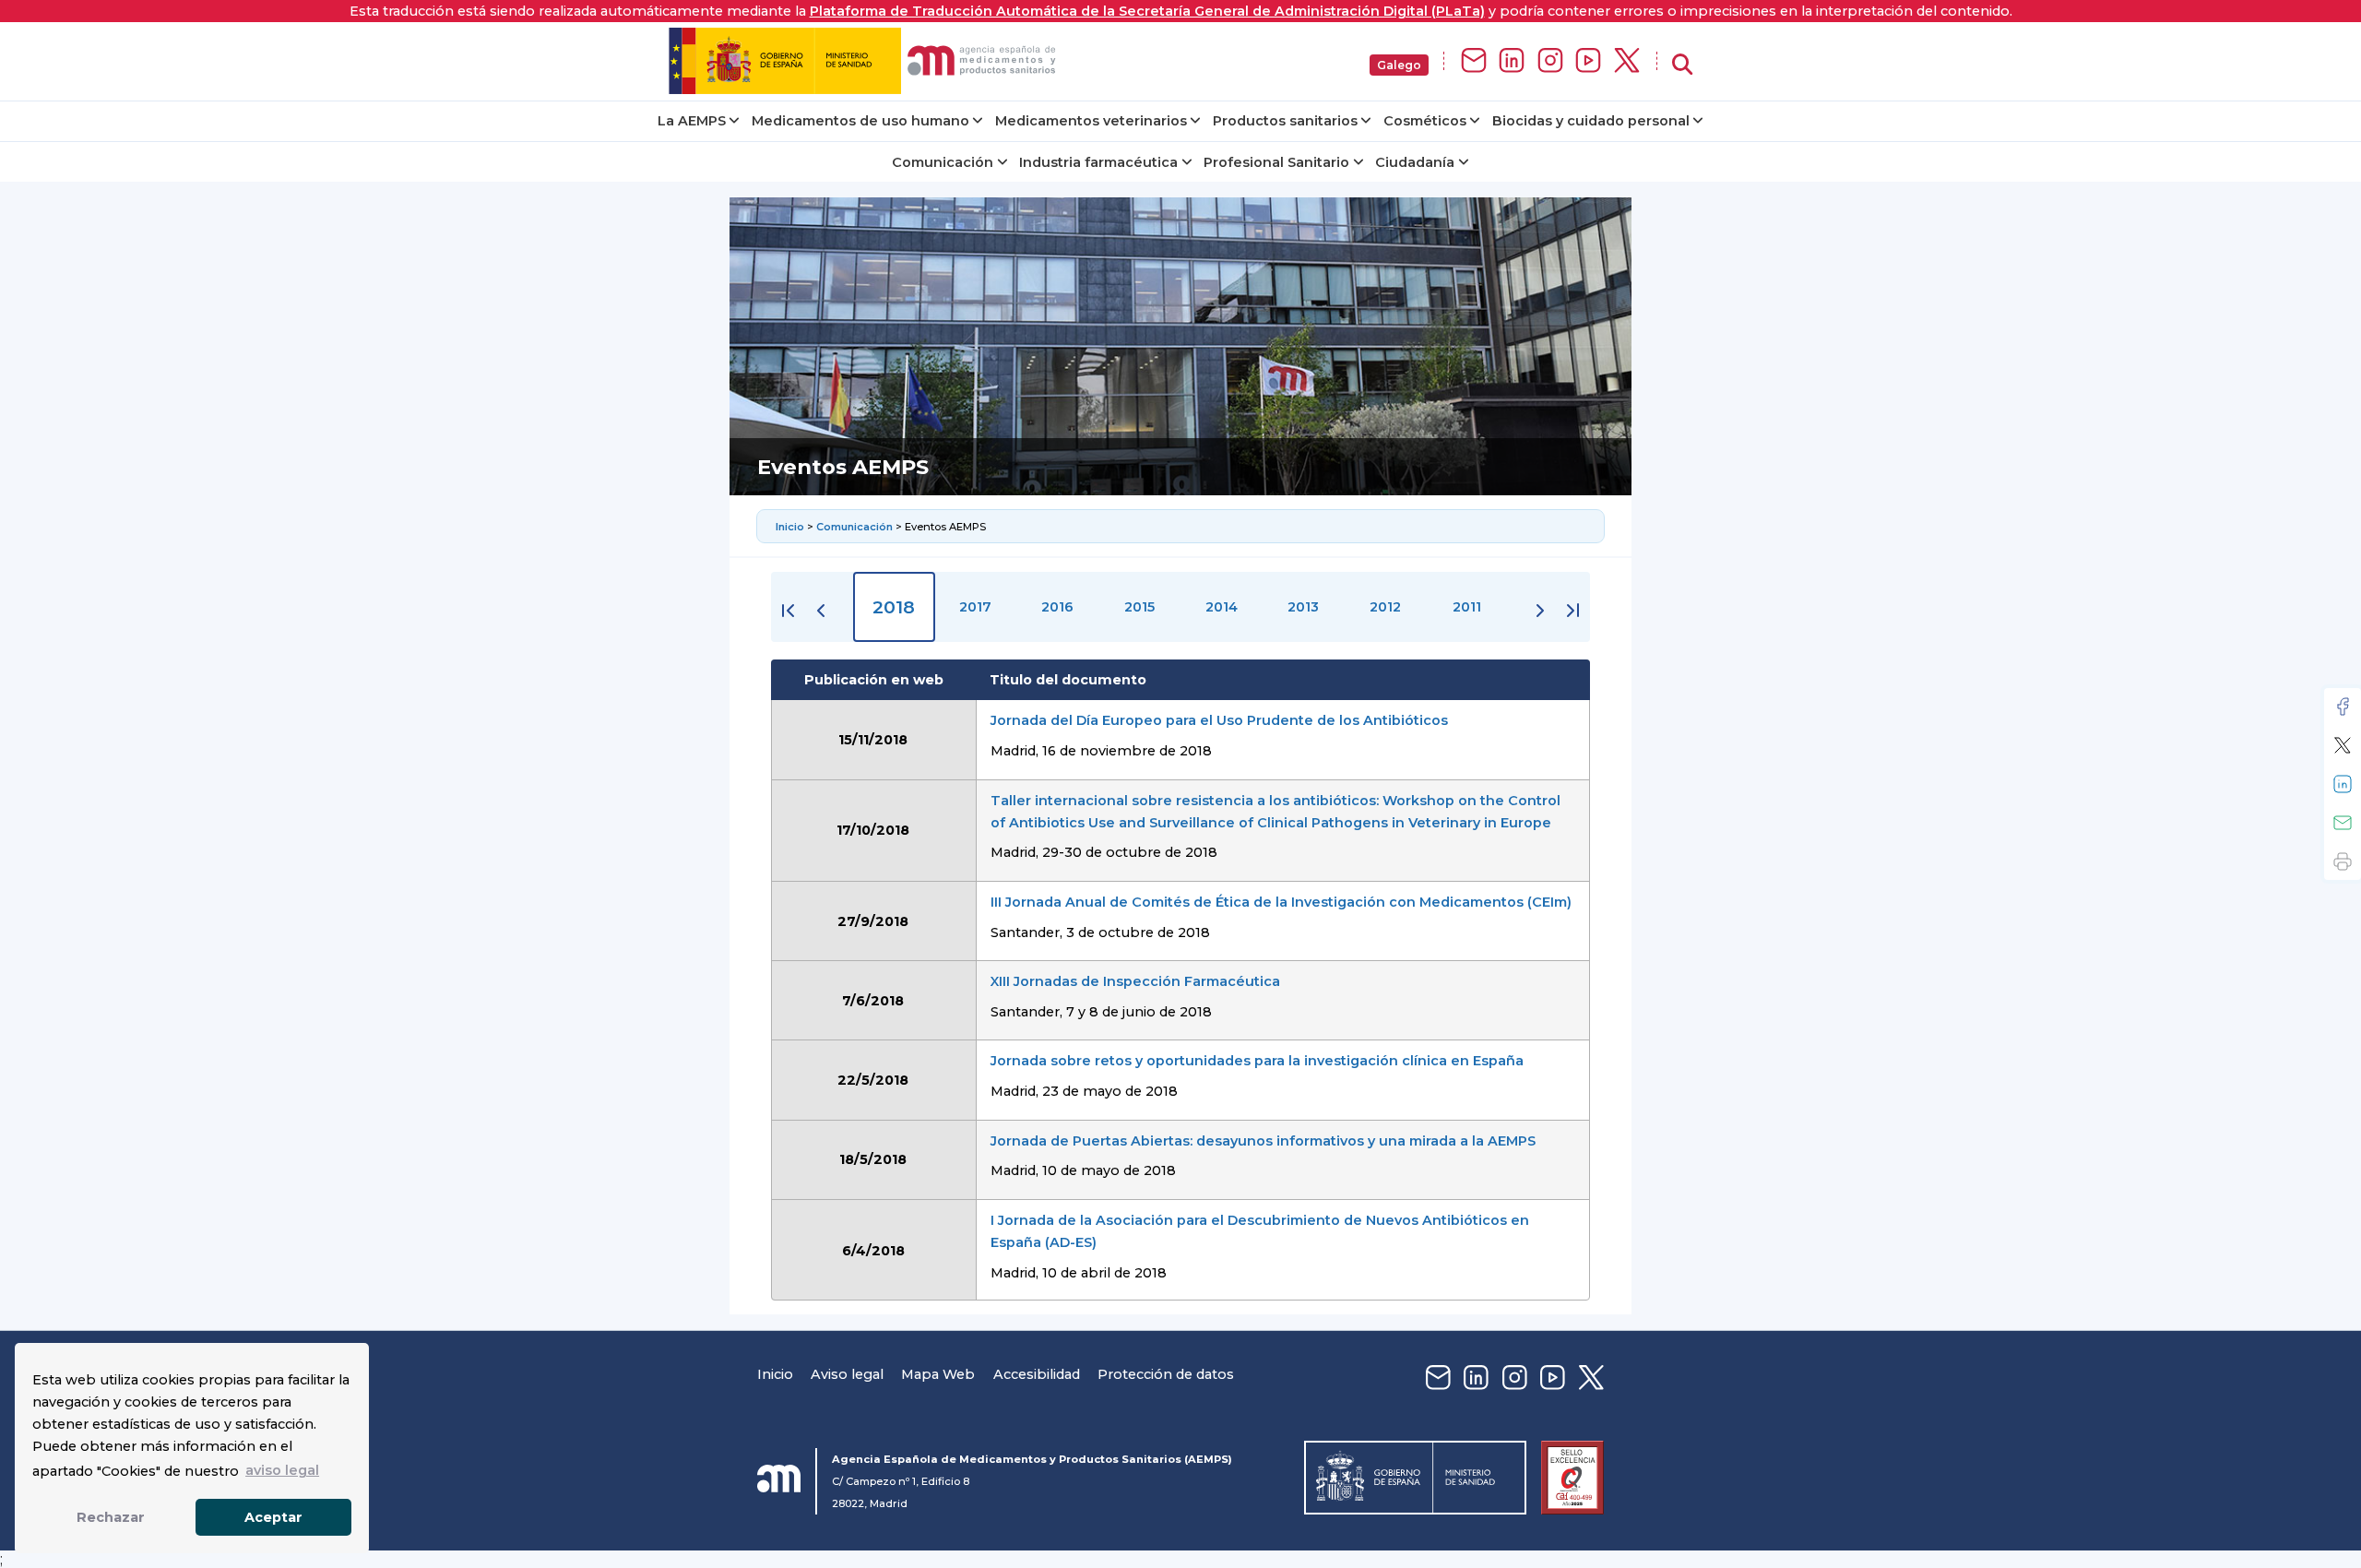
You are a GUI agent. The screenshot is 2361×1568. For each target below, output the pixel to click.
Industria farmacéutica (1098, 162)
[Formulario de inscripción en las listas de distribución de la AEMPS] (1474, 61)
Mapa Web (938, 1374)
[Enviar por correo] (2343, 823)
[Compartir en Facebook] (2343, 707)
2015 (1139, 607)
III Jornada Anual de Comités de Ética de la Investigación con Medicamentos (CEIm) (1281, 902)
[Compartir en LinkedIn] (2343, 784)
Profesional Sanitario (1276, 162)
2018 (894, 607)
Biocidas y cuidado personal (1591, 121)
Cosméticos (1425, 121)
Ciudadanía (1415, 162)
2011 (1467, 607)
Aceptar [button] (273, 1517)
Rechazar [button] (111, 1517)
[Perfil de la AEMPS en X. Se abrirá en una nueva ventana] (1627, 61)
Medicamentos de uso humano (860, 121)
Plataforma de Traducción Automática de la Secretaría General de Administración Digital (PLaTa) (1147, 11)
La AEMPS (692, 121)
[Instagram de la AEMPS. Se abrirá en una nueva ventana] (1550, 61)
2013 (1303, 607)
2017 (975, 607)
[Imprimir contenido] (2343, 861)
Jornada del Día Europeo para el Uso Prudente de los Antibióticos (1219, 720)
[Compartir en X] (2343, 745)
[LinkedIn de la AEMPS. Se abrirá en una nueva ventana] (1512, 61)
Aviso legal (847, 1374)
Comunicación (943, 162)
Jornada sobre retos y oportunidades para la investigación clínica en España (1257, 1061)
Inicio (791, 527)
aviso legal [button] (282, 1470)
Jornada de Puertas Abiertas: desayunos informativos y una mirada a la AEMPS (1263, 1141)
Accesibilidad (1037, 1374)
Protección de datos (1166, 1374)
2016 (1057, 607)
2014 (1222, 607)
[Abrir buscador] (1682, 65)
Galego (1399, 65)
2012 (1385, 607)
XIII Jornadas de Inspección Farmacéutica (1135, 981)
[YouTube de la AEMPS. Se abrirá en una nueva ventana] (1588, 61)
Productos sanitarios (1285, 121)
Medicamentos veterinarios (1091, 121)
